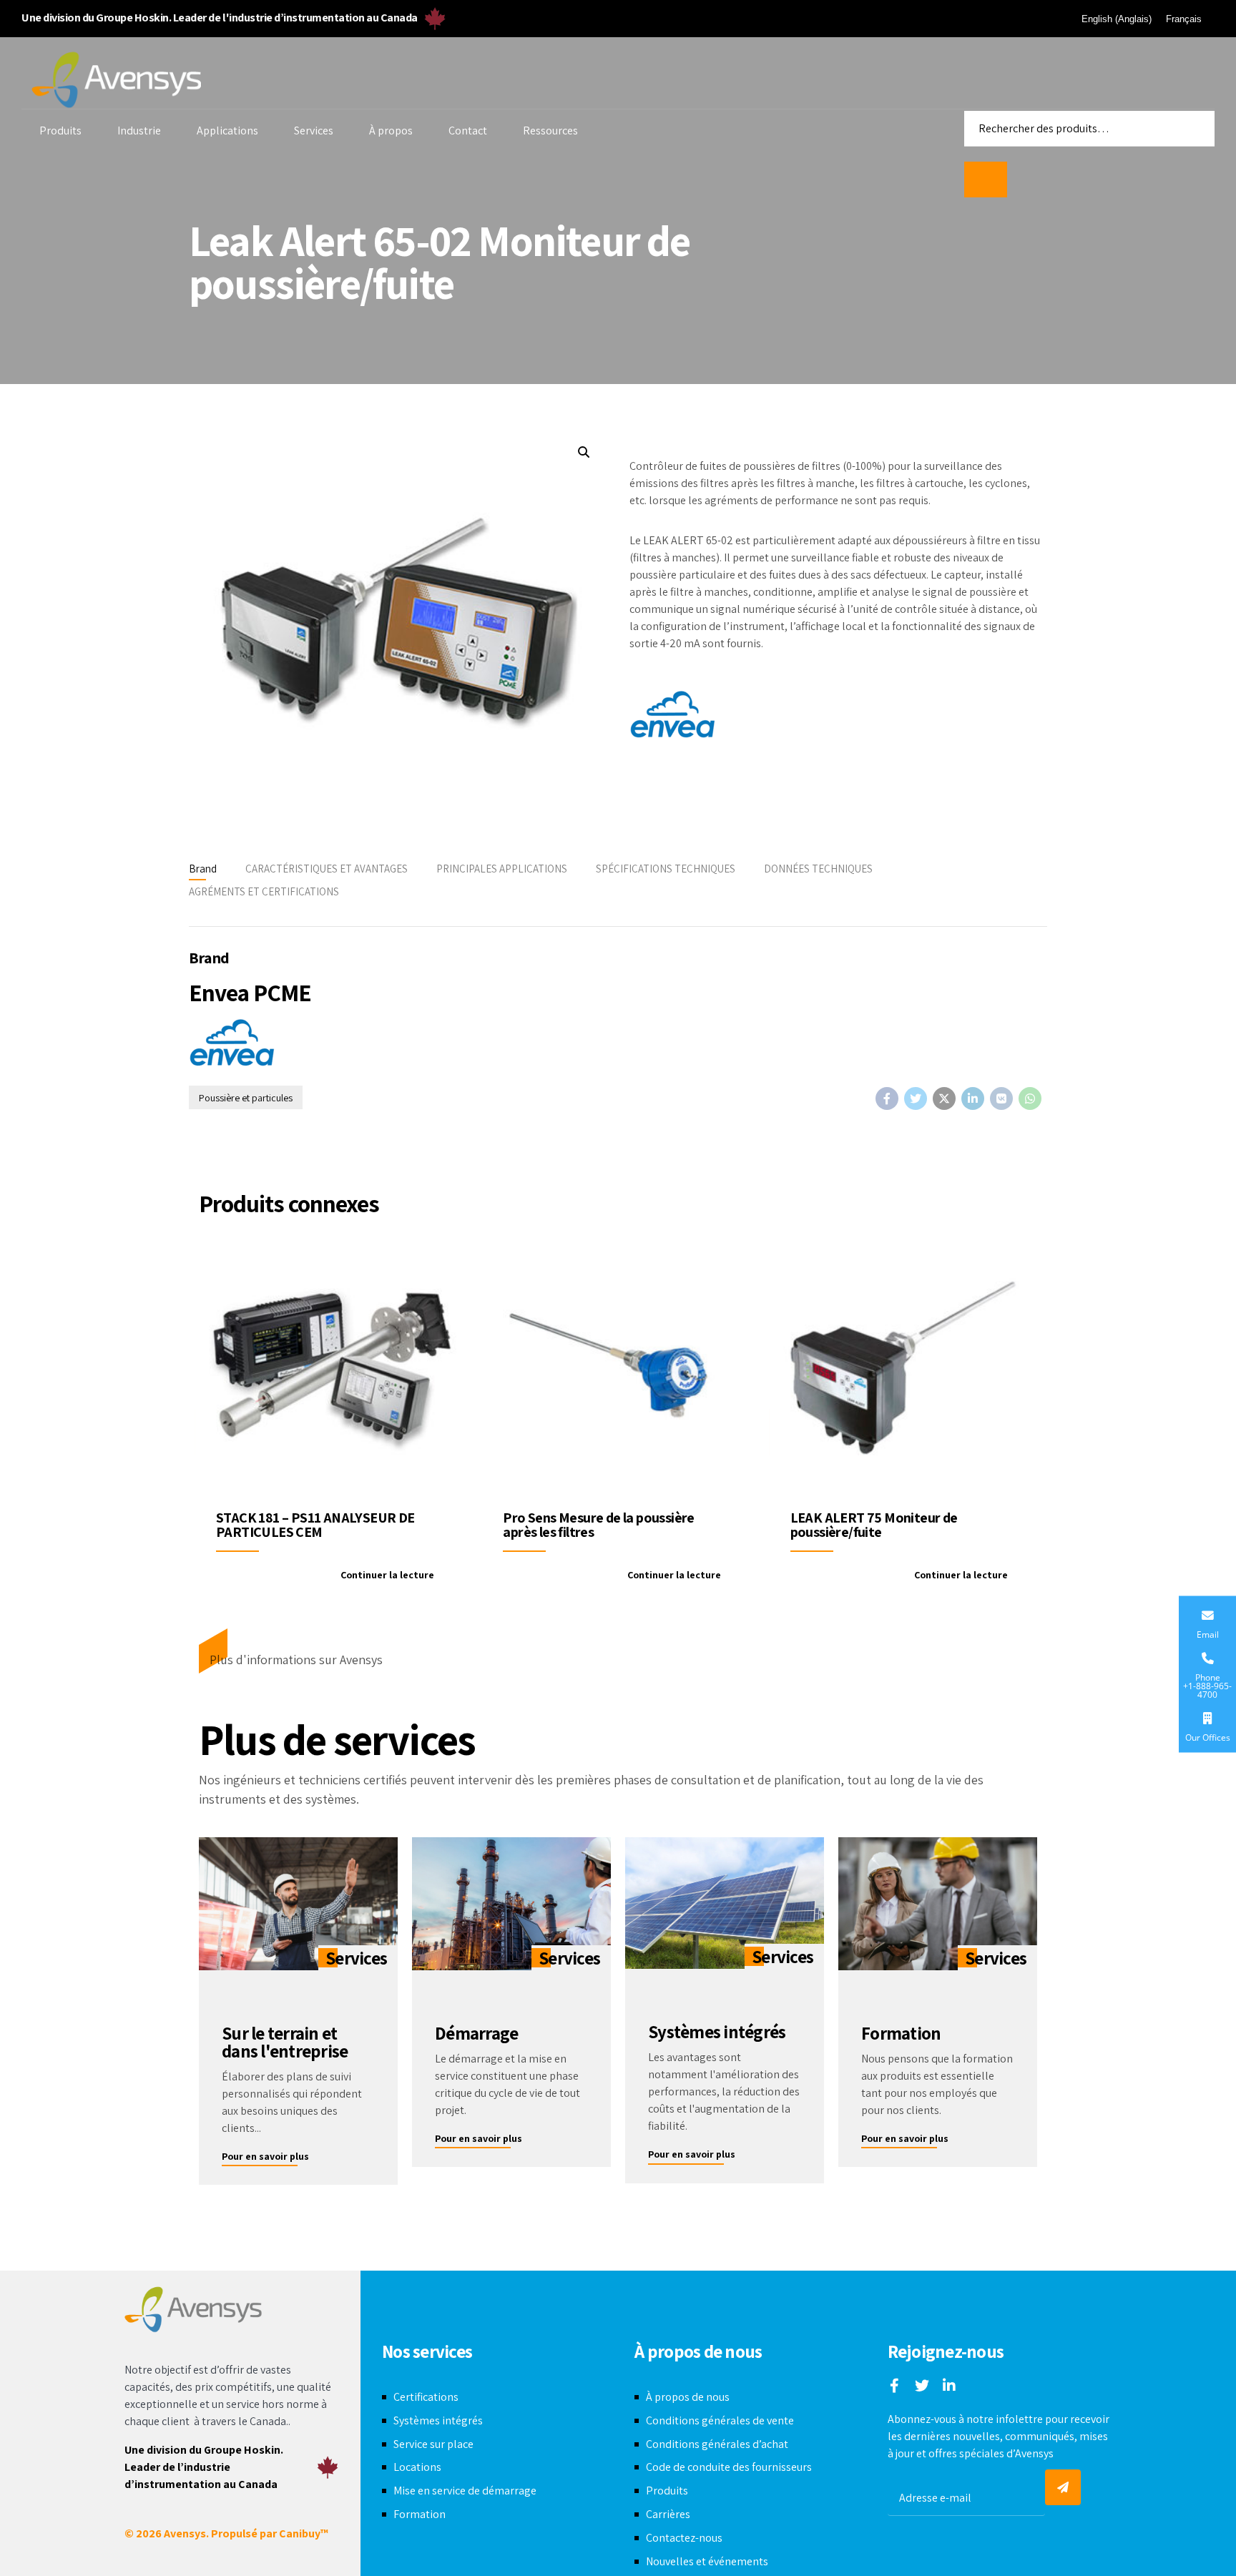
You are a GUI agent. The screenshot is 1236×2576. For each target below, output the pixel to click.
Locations (417, 2467)
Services (314, 131)
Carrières (668, 2514)
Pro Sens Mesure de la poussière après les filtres (598, 1525)
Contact (468, 131)
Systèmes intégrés (438, 2420)
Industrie (139, 131)
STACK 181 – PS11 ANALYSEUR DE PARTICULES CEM (315, 1525)
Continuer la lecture (387, 1575)
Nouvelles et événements (707, 2561)
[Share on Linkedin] (973, 1098)
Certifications (426, 2397)
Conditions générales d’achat (717, 2444)
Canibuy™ (304, 2533)
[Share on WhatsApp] (1030, 1098)
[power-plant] (511, 1903)
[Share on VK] (1001, 1098)
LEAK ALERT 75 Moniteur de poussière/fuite (874, 1525)
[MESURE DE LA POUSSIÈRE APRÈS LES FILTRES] (618, 1366)
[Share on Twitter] (916, 1098)
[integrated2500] (725, 1903)
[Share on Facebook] (887, 1098)
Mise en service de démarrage (465, 2491)
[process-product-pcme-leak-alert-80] (905, 1366)
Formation (420, 2514)
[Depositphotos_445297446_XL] (938, 1903)
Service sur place (433, 2444)
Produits (60, 131)
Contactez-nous (684, 2538)
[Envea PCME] (672, 716)
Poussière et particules (246, 1098)
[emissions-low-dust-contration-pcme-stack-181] (331, 1366)
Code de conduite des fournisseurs (729, 2467)
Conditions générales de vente (720, 2420)
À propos (391, 131)
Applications (227, 131)
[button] (583, 452)
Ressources (550, 131)
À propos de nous (688, 2397)
